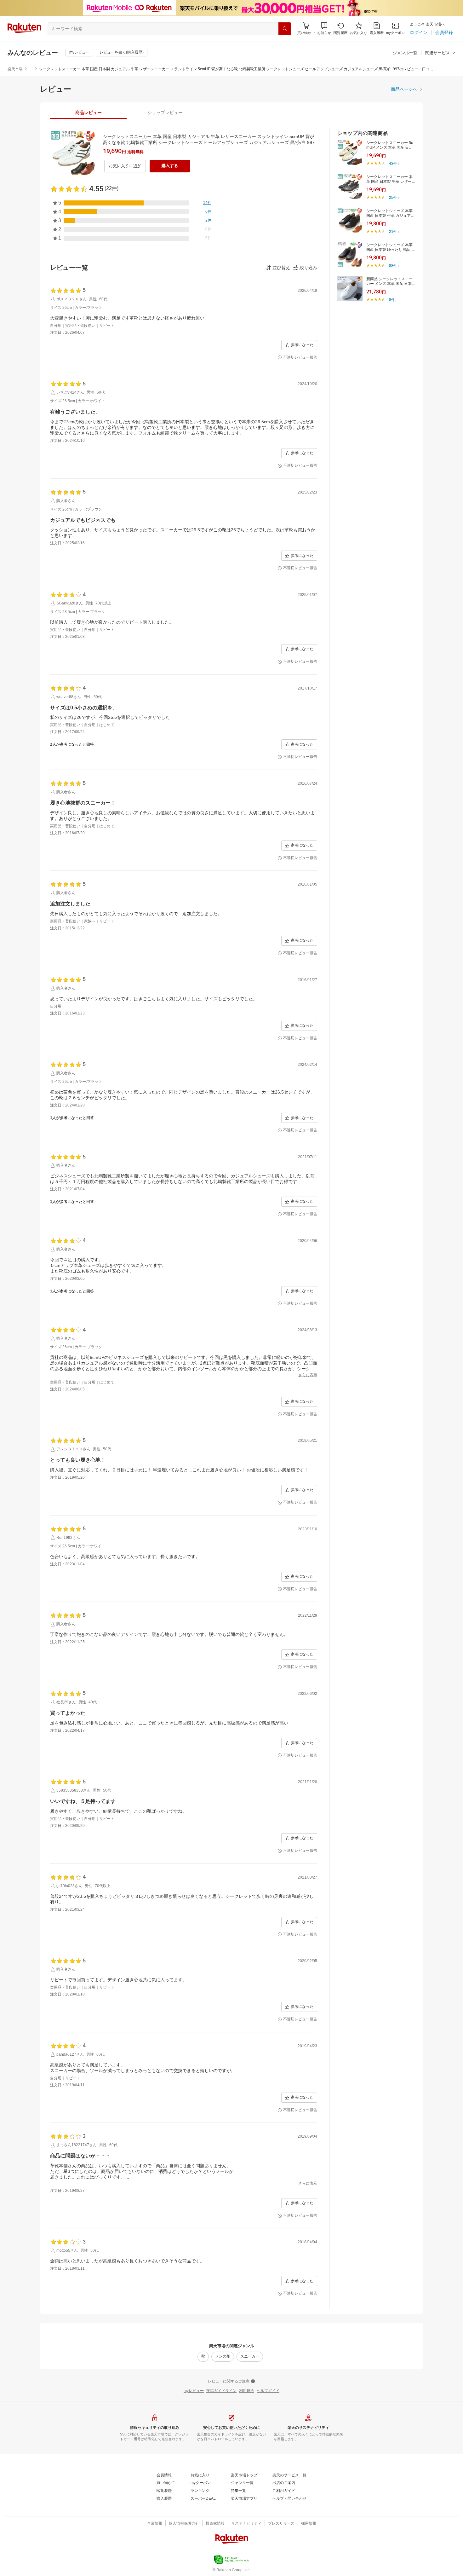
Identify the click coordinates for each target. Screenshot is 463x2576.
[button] (324, 29)
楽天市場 (15, 69)
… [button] (31, 69)
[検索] (285, 29)
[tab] (88, 113)
